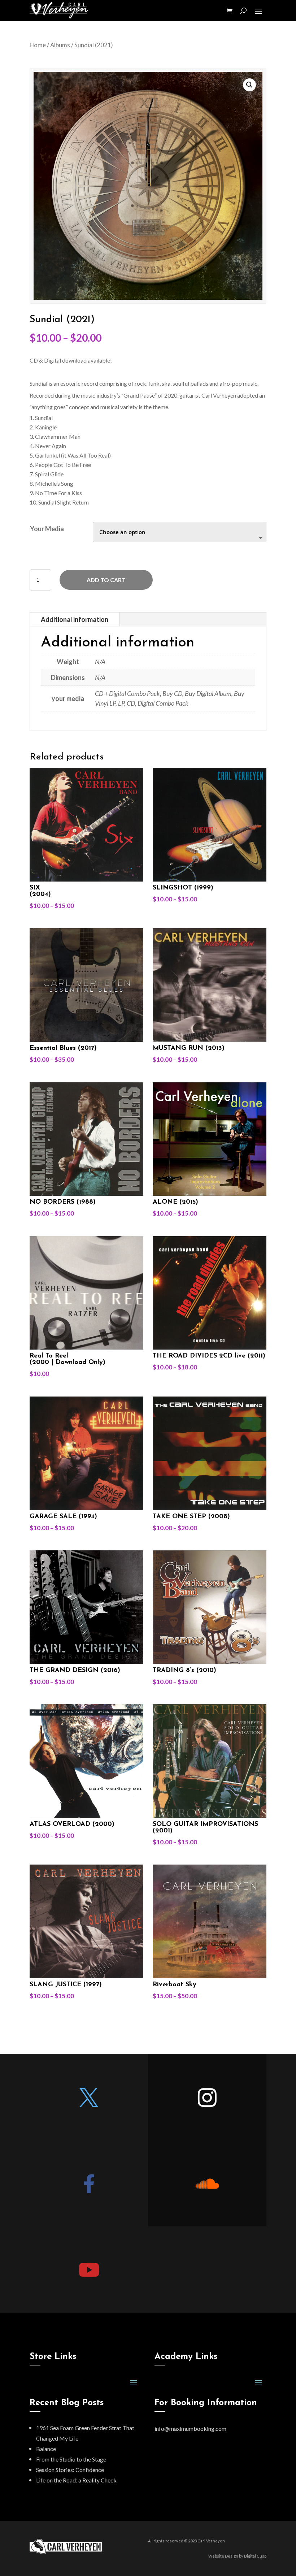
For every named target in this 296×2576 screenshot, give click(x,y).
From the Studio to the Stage (71, 2459)
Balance (46, 2449)
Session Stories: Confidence (70, 2470)
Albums (60, 45)
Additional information (75, 619)
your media (47, 529)
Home (38, 45)
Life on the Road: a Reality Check (76, 2480)
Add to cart (106, 580)
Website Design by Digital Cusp (237, 2556)
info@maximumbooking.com (190, 2428)
